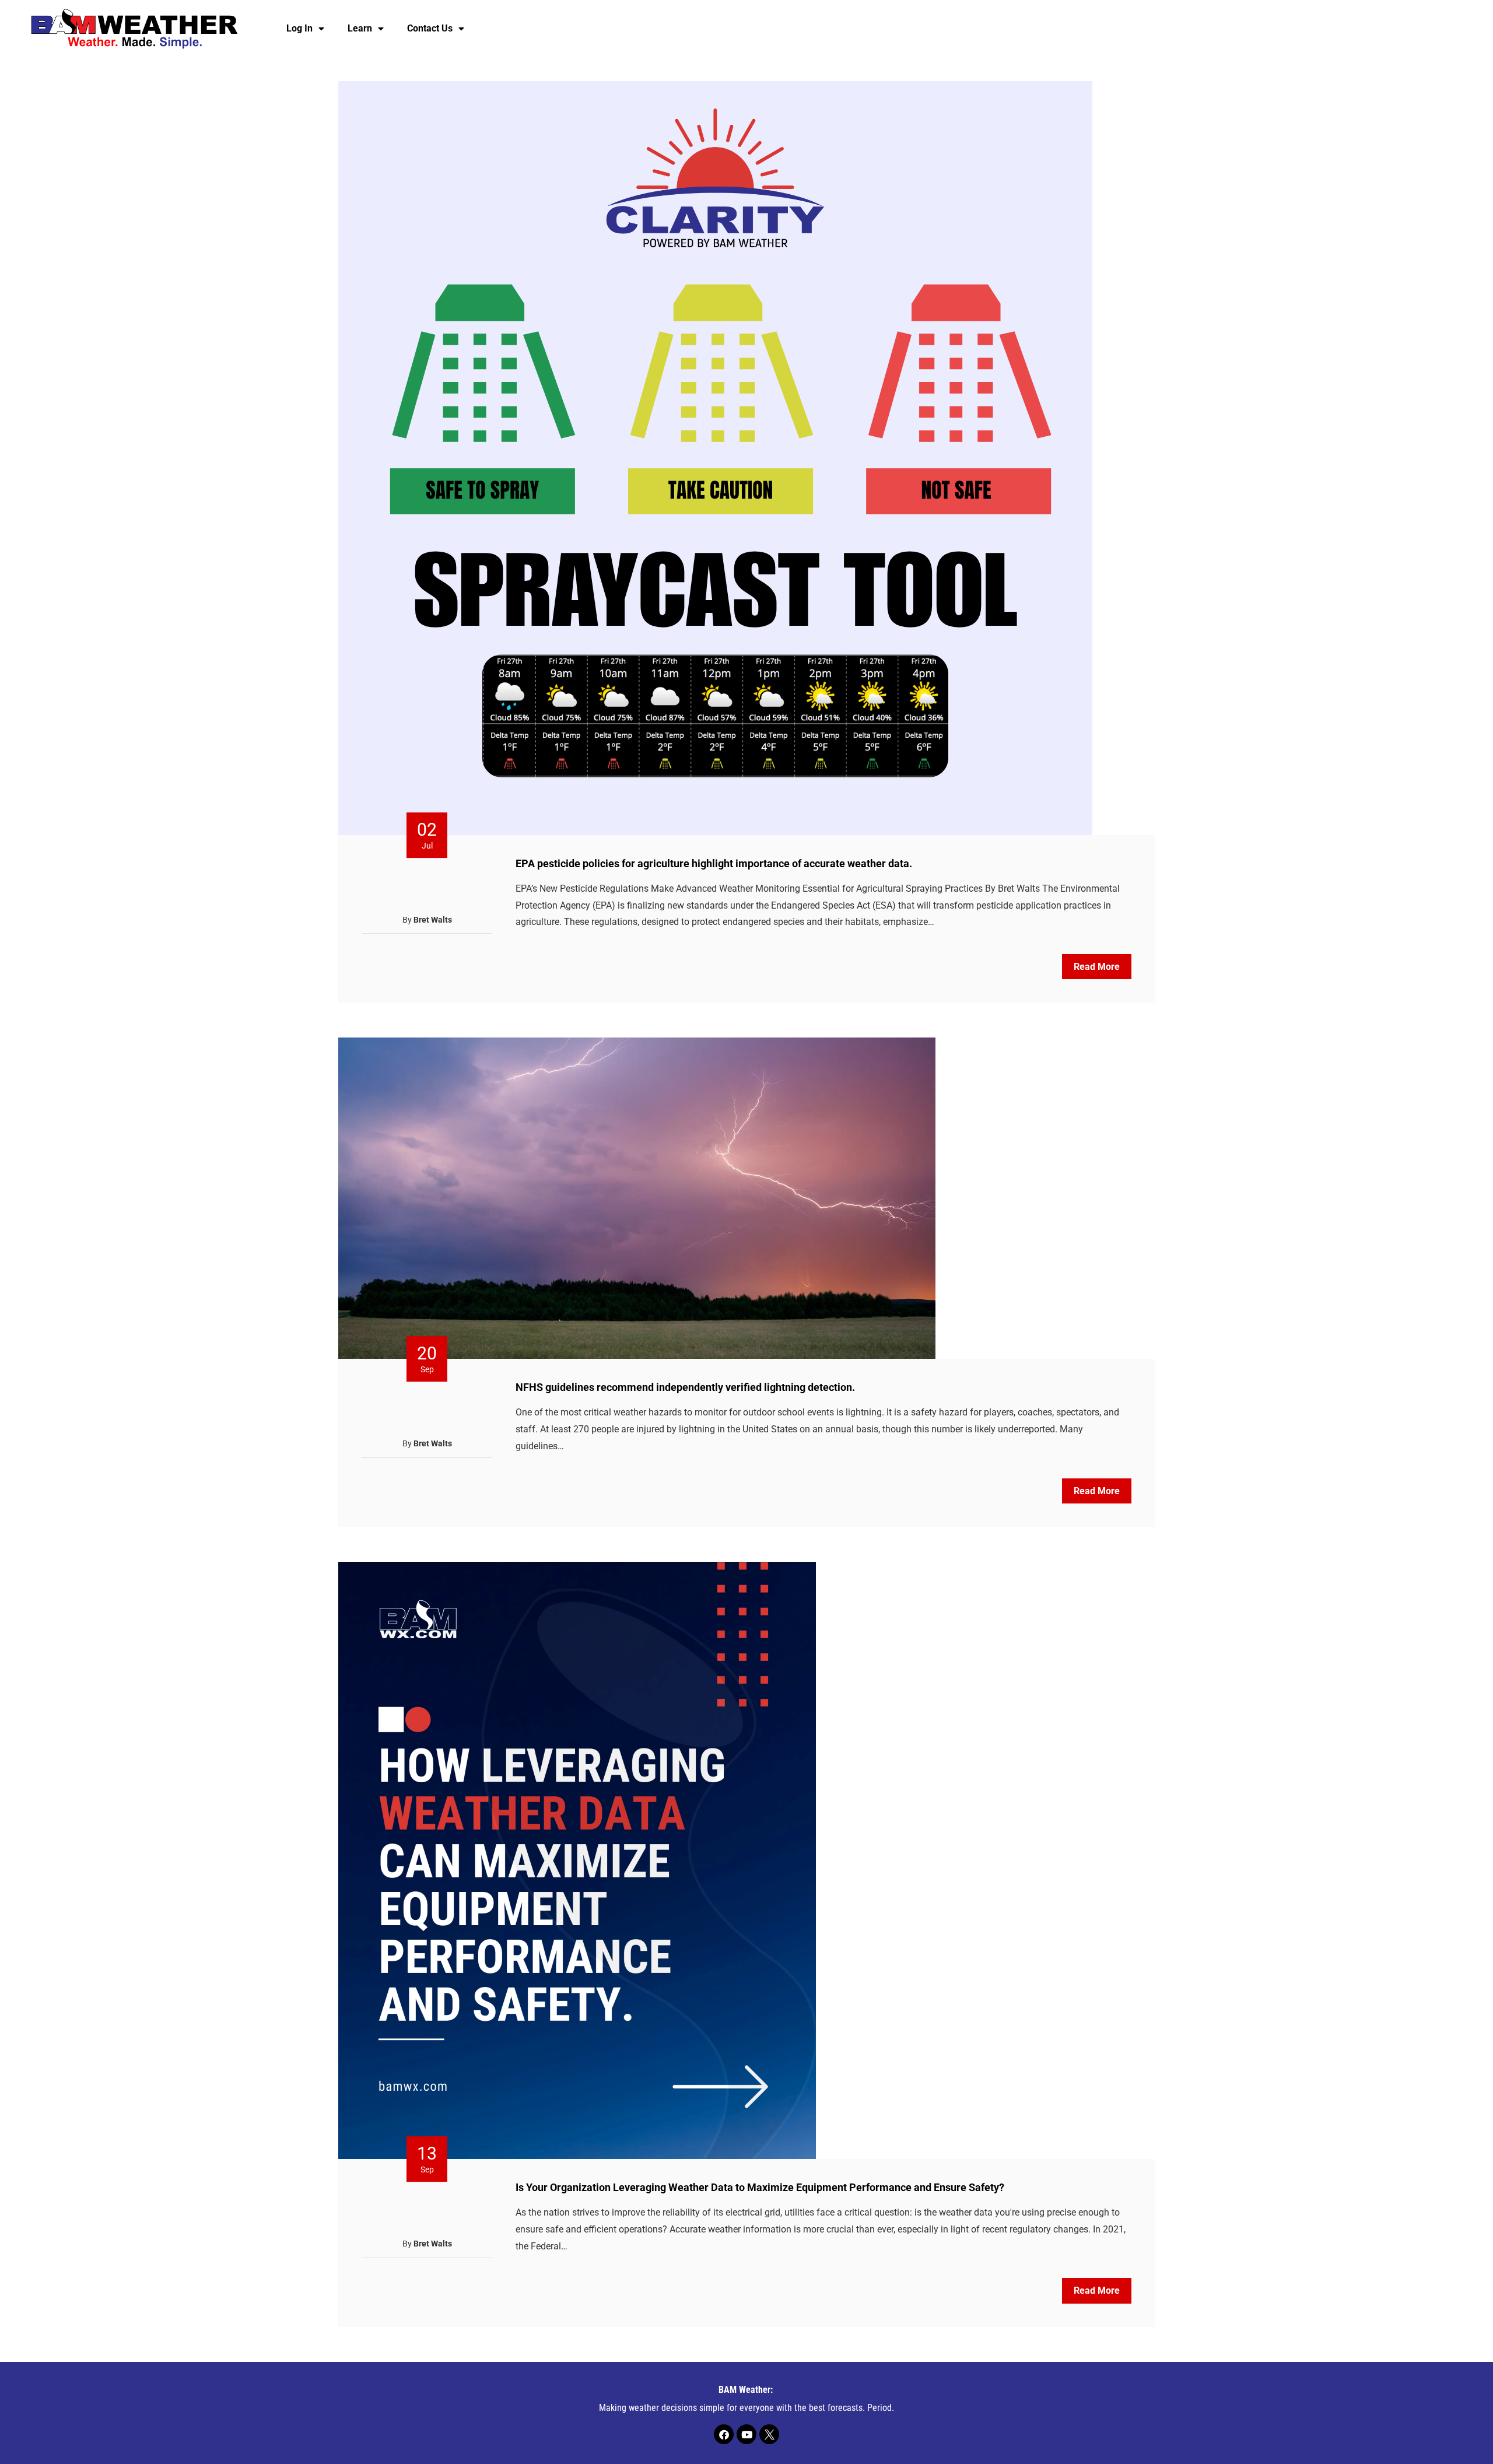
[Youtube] (746, 2434)
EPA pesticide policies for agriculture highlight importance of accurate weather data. (714, 863)
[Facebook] (724, 2434)
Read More (1097, 967)
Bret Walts (433, 920)
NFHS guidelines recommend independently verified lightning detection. (685, 1387)
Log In (299, 28)
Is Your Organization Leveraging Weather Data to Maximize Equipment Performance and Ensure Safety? (760, 2187)
